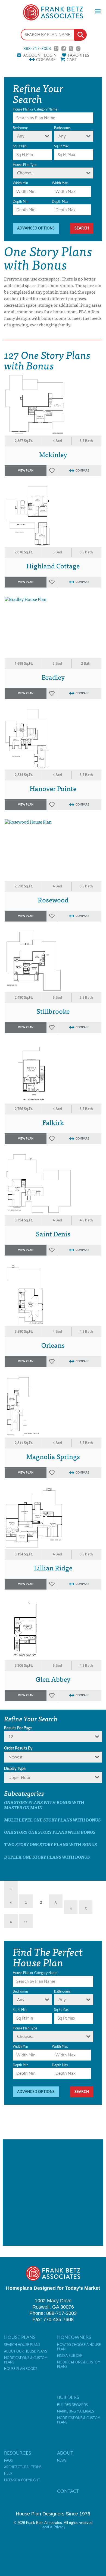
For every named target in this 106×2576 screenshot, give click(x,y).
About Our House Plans (26, 2351)
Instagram (78, 49)
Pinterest (56, 49)
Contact (68, 2491)
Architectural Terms (23, 2467)
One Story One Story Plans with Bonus (50, 1832)
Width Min (20, 183)
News (62, 2461)
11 (26, 1921)
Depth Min (21, 202)
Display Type (15, 1769)
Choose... (25, 173)
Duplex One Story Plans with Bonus (47, 1857)
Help (8, 2474)
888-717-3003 (37, 49)
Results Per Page (18, 1728)
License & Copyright (22, 2480)
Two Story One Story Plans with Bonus (50, 1844)
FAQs (8, 2461)
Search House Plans (22, 2345)
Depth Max (60, 202)
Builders (68, 2397)
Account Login (40, 55)
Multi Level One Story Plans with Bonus (52, 1820)
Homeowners (74, 2337)
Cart (72, 60)
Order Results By (18, 1748)
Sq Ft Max (61, 146)
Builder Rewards (72, 2405)
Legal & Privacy (53, 2527)
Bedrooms (21, 128)
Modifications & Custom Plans (26, 2360)
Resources (18, 2453)
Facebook (64, 49)
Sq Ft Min (20, 146)
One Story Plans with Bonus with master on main (44, 1805)
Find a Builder (70, 2356)
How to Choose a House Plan (79, 2347)
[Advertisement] (53, 2193)
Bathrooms (62, 128)
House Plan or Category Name (35, 109)
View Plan (26, 471)
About (65, 2453)
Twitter (71, 49)
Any (21, 136)
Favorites (79, 55)
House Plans (20, 2337)
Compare (46, 60)
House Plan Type (25, 165)
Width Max (60, 183)
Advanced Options (36, 228)
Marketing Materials (76, 2411)
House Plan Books (21, 2369)
